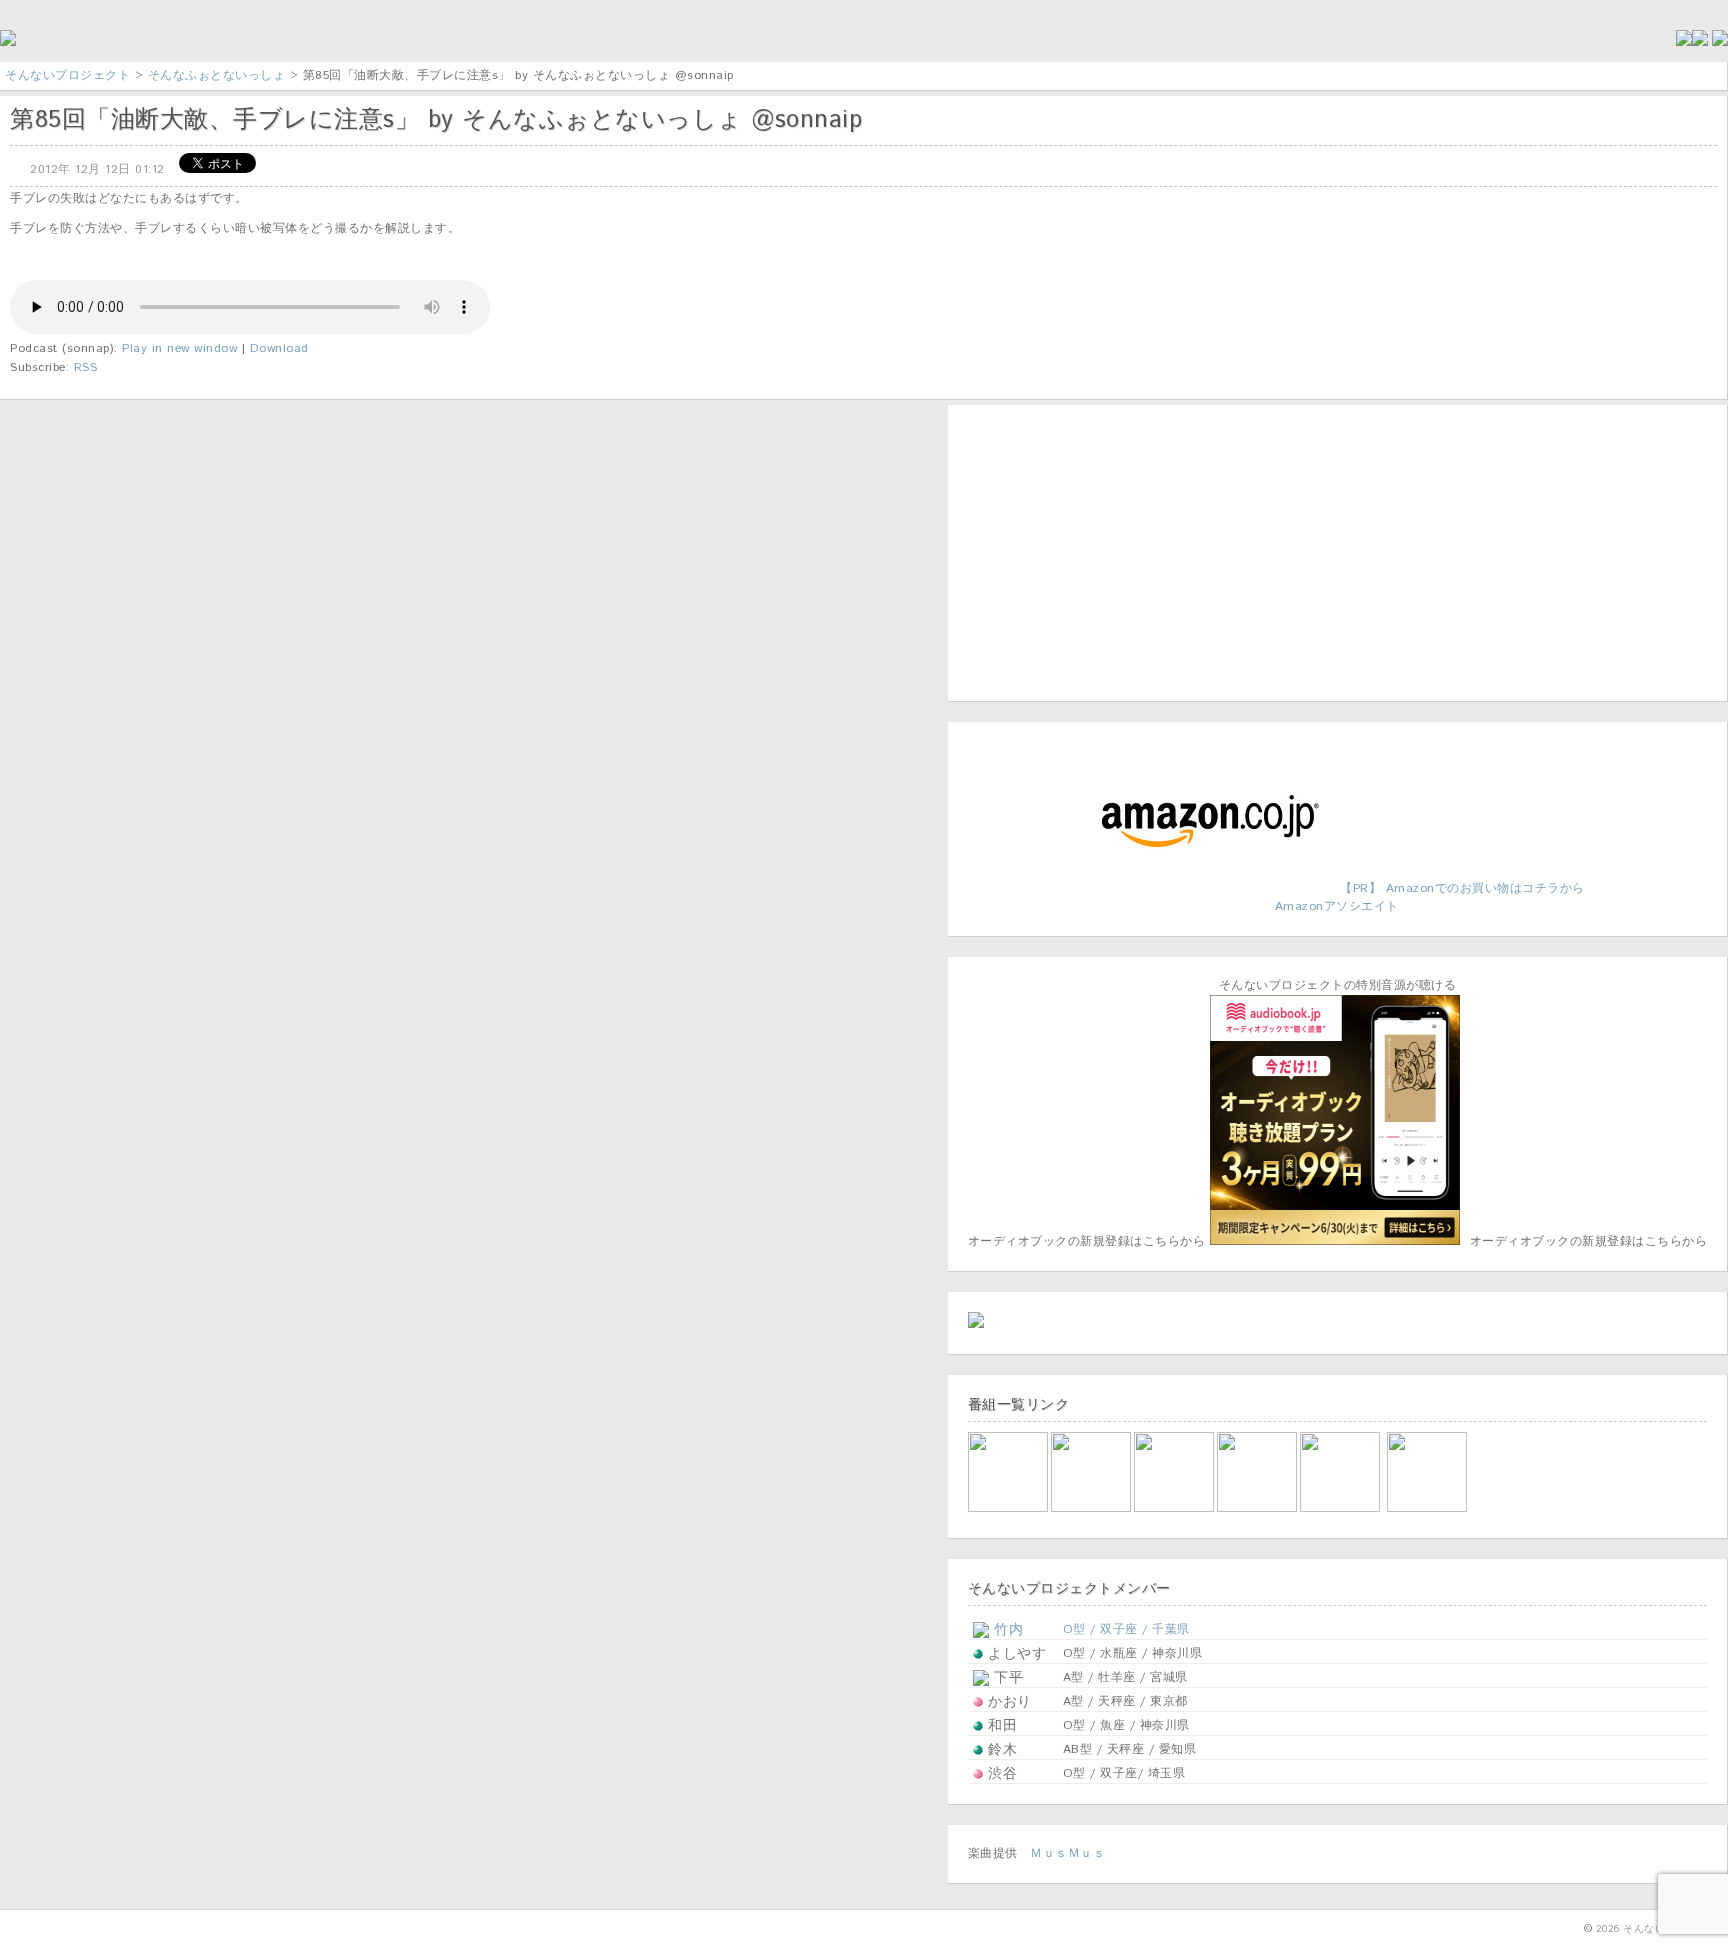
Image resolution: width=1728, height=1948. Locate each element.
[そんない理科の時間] (1175, 1508)
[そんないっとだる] (1092, 1508)
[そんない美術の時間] (1258, 1508)
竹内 (1006, 1630)
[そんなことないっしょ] (1009, 1508)
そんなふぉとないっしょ (217, 75)
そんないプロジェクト (67, 75)
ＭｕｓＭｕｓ (1067, 1853)
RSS (86, 367)
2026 (1608, 1929)
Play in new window (179, 348)
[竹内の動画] (1428, 1508)
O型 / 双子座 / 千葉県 (1126, 1629)
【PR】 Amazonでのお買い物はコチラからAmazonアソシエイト (1430, 897)
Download (279, 348)
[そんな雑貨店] (1341, 1508)
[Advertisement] (1093, 550)
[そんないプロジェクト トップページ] (8, 42)
